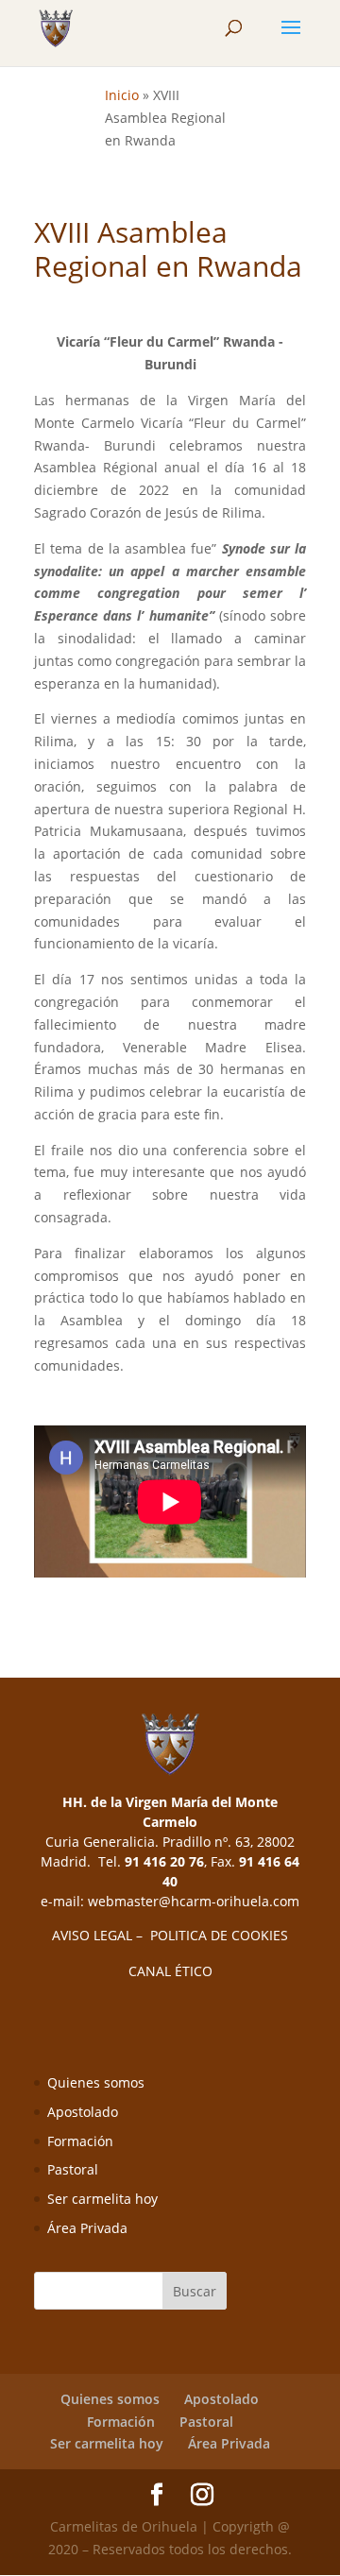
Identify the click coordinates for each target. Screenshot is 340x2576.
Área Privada (87, 2228)
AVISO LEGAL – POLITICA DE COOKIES (170, 1935)
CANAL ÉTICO (170, 1971)
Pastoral (73, 2169)
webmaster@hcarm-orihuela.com (194, 1901)
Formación (80, 2141)
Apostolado (83, 2112)
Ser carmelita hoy (102, 2199)
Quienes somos (96, 2082)
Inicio (122, 95)
